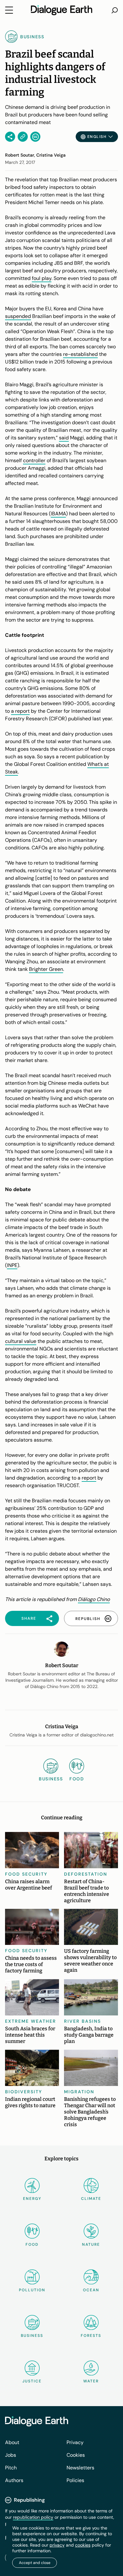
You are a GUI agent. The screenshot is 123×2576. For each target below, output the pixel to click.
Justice (32, 2381)
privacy (57, 2545)
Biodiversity (24, 2092)
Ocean (91, 2290)
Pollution (32, 2290)
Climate (91, 2199)
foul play (42, 278)
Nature (91, 2244)
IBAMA (58, 514)
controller (34, 460)
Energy (32, 2199)
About (12, 2442)
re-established (80, 354)
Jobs (11, 2455)
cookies (83, 2545)
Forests (91, 2336)
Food (32, 2244)
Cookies (76, 2455)
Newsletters (80, 2468)
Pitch (11, 2468)
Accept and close (35, 2563)
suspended (18, 316)
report (89, 1478)
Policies (75, 2480)
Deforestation (86, 1874)
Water (91, 2381)
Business (32, 2336)
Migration (79, 2092)
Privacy (75, 2442)
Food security (26, 1874)
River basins (82, 2021)
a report (20, 711)
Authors (14, 2480)
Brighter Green (46, 969)
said (64, 438)
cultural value (21, 1341)
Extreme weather (31, 2021)
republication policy (33, 2517)
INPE (12, 1265)
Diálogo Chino (94, 1599)
